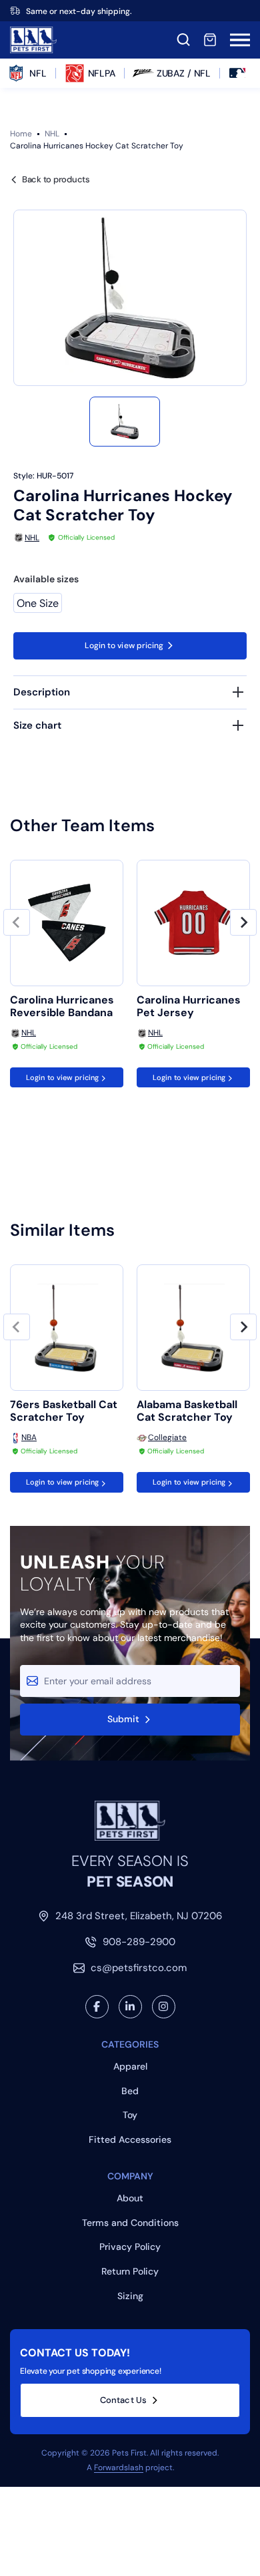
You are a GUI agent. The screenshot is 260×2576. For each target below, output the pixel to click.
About (130, 2198)
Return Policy (130, 2271)
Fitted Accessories (130, 2139)
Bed (130, 2091)
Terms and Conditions (130, 2223)
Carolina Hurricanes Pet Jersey (189, 1006)
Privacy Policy (130, 2247)
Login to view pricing (124, 645)
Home (21, 134)
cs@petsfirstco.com (139, 1968)
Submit (124, 1719)
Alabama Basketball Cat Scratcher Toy (187, 1411)
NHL (52, 134)
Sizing (130, 2296)
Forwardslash (119, 2468)
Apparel (130, 2066)
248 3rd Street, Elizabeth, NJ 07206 (139, 1916)
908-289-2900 (139, 1942)
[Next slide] (243, 922)
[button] (125, 422)
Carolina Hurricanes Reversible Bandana (62, 1006)
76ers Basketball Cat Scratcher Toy (64, 1411)
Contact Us (123, 2400)
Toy (130, 2115)
